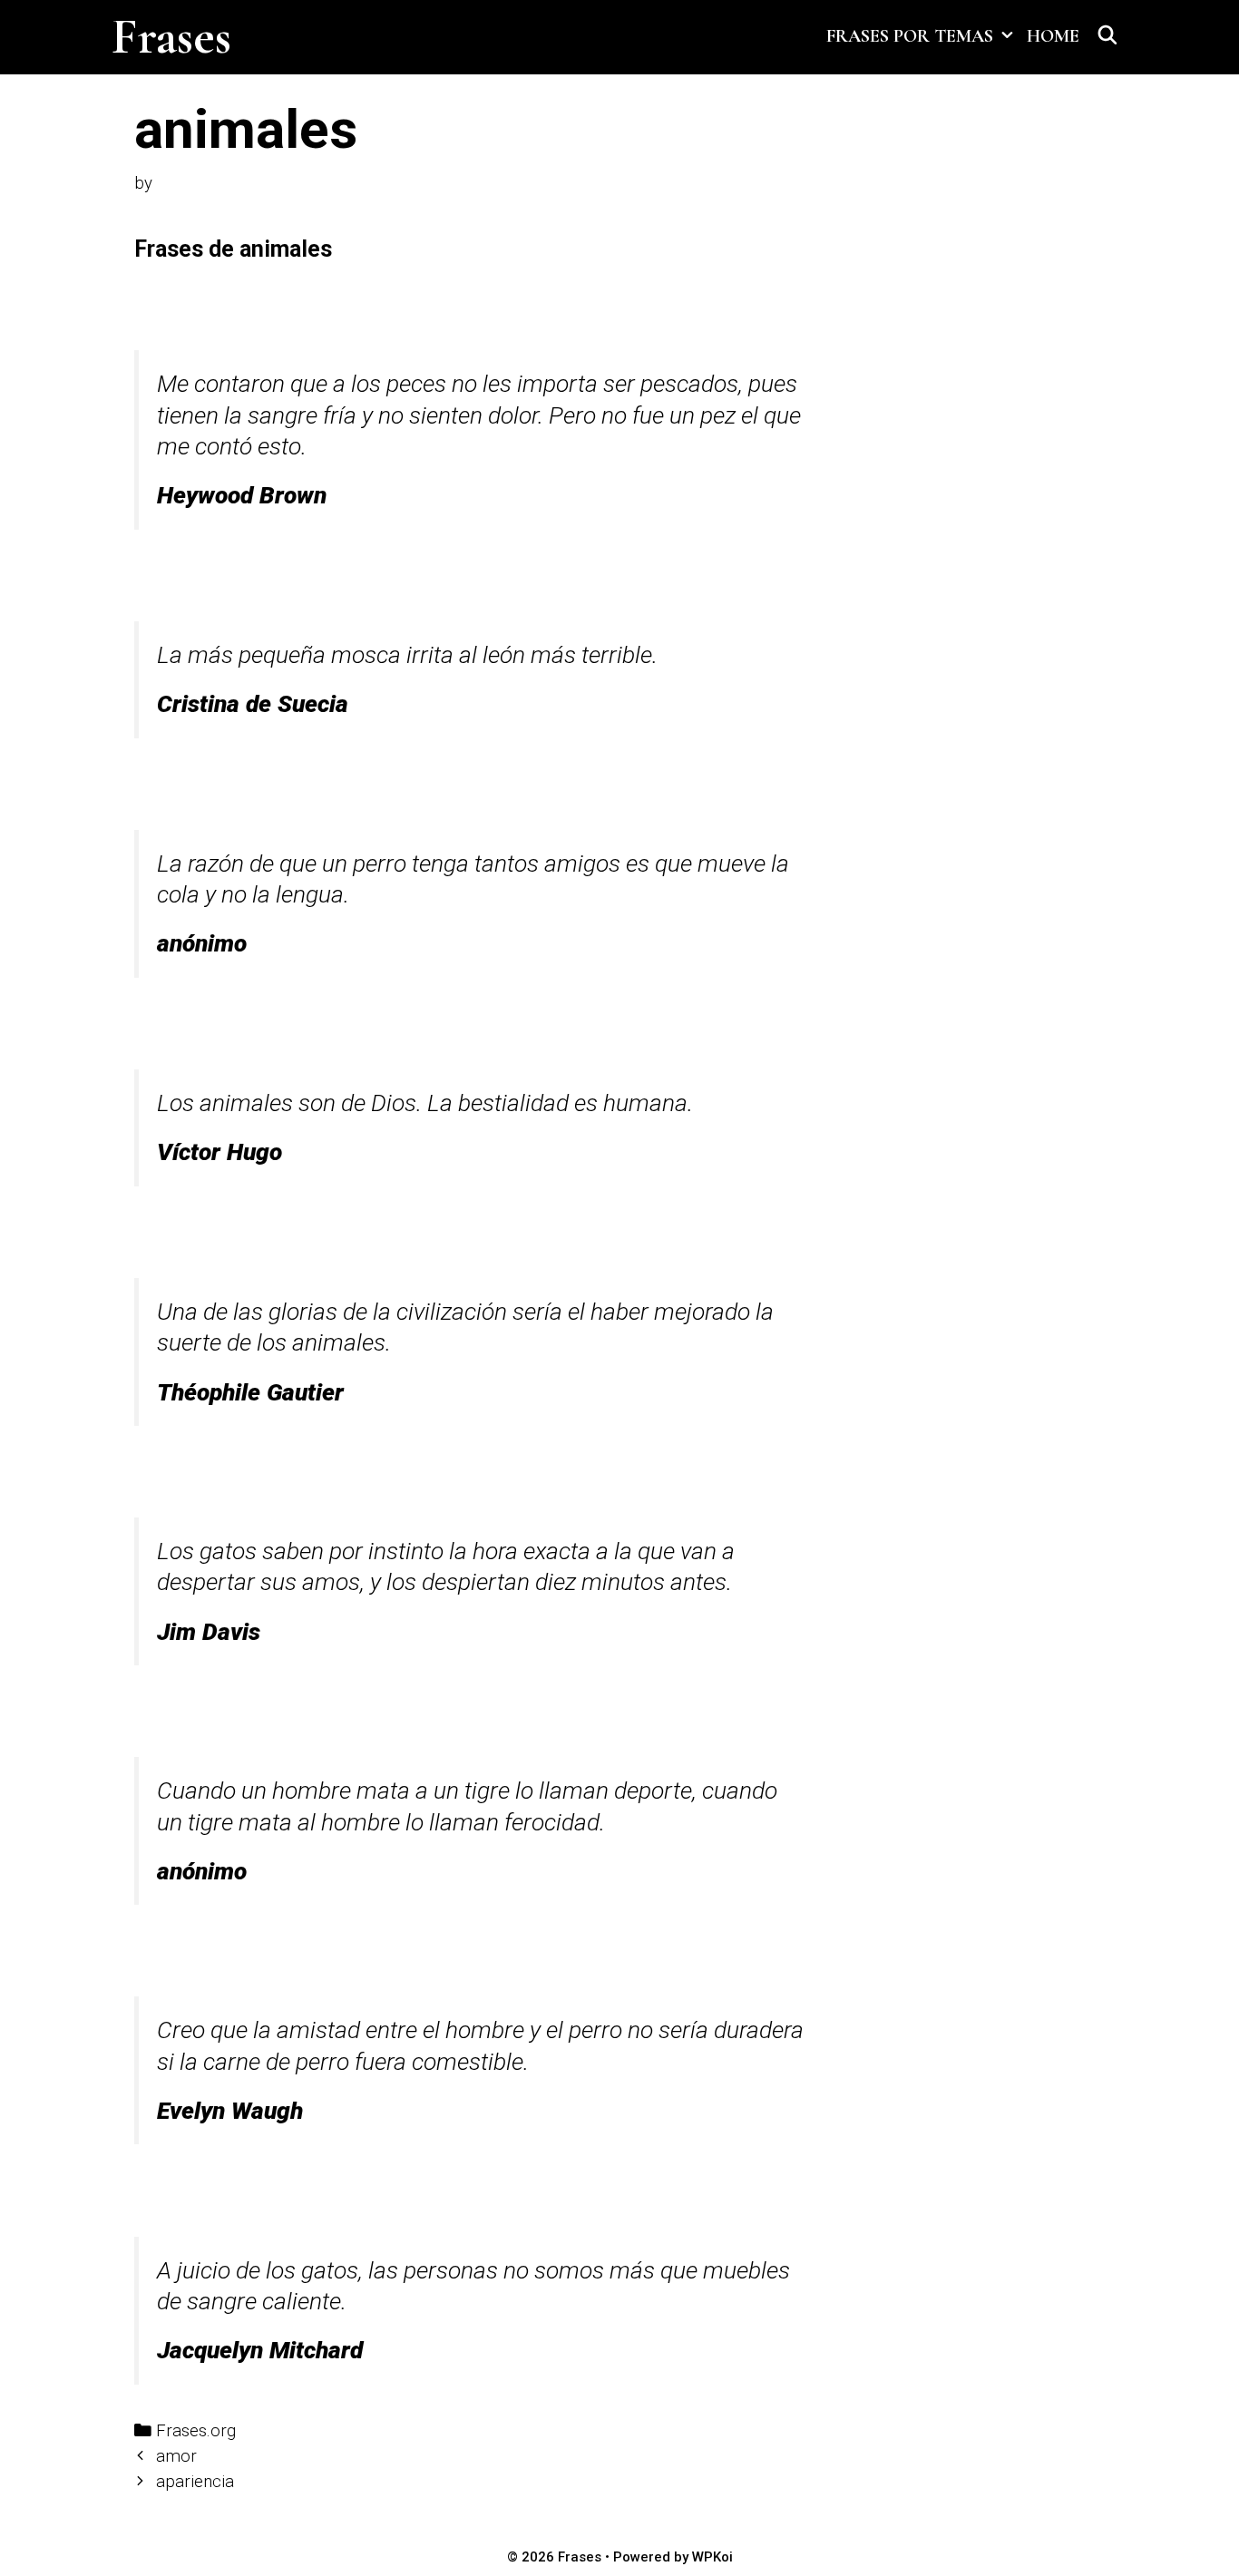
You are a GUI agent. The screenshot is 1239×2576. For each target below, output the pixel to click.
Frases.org (196, 2431)
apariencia (195, 2482)
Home (1053, 36)
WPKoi (712, 2557)
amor (176, 2456)
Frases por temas (910, 36)
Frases (171, 37)
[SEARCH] (1107, 36)
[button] (1006, 36)
